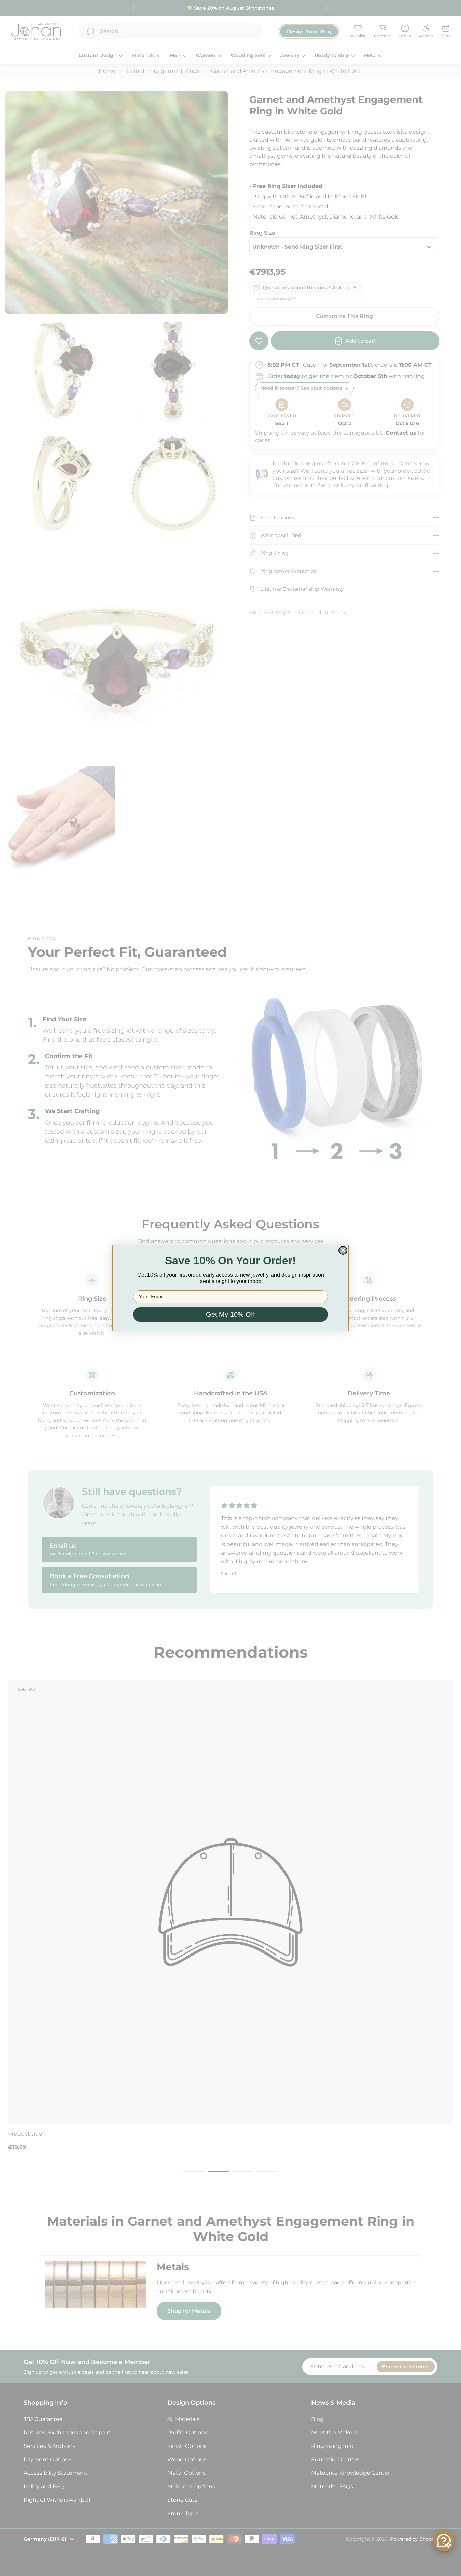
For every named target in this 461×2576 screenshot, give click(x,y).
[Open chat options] (444, 2541)
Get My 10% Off (231, 1314)
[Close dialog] (343, 1250)
